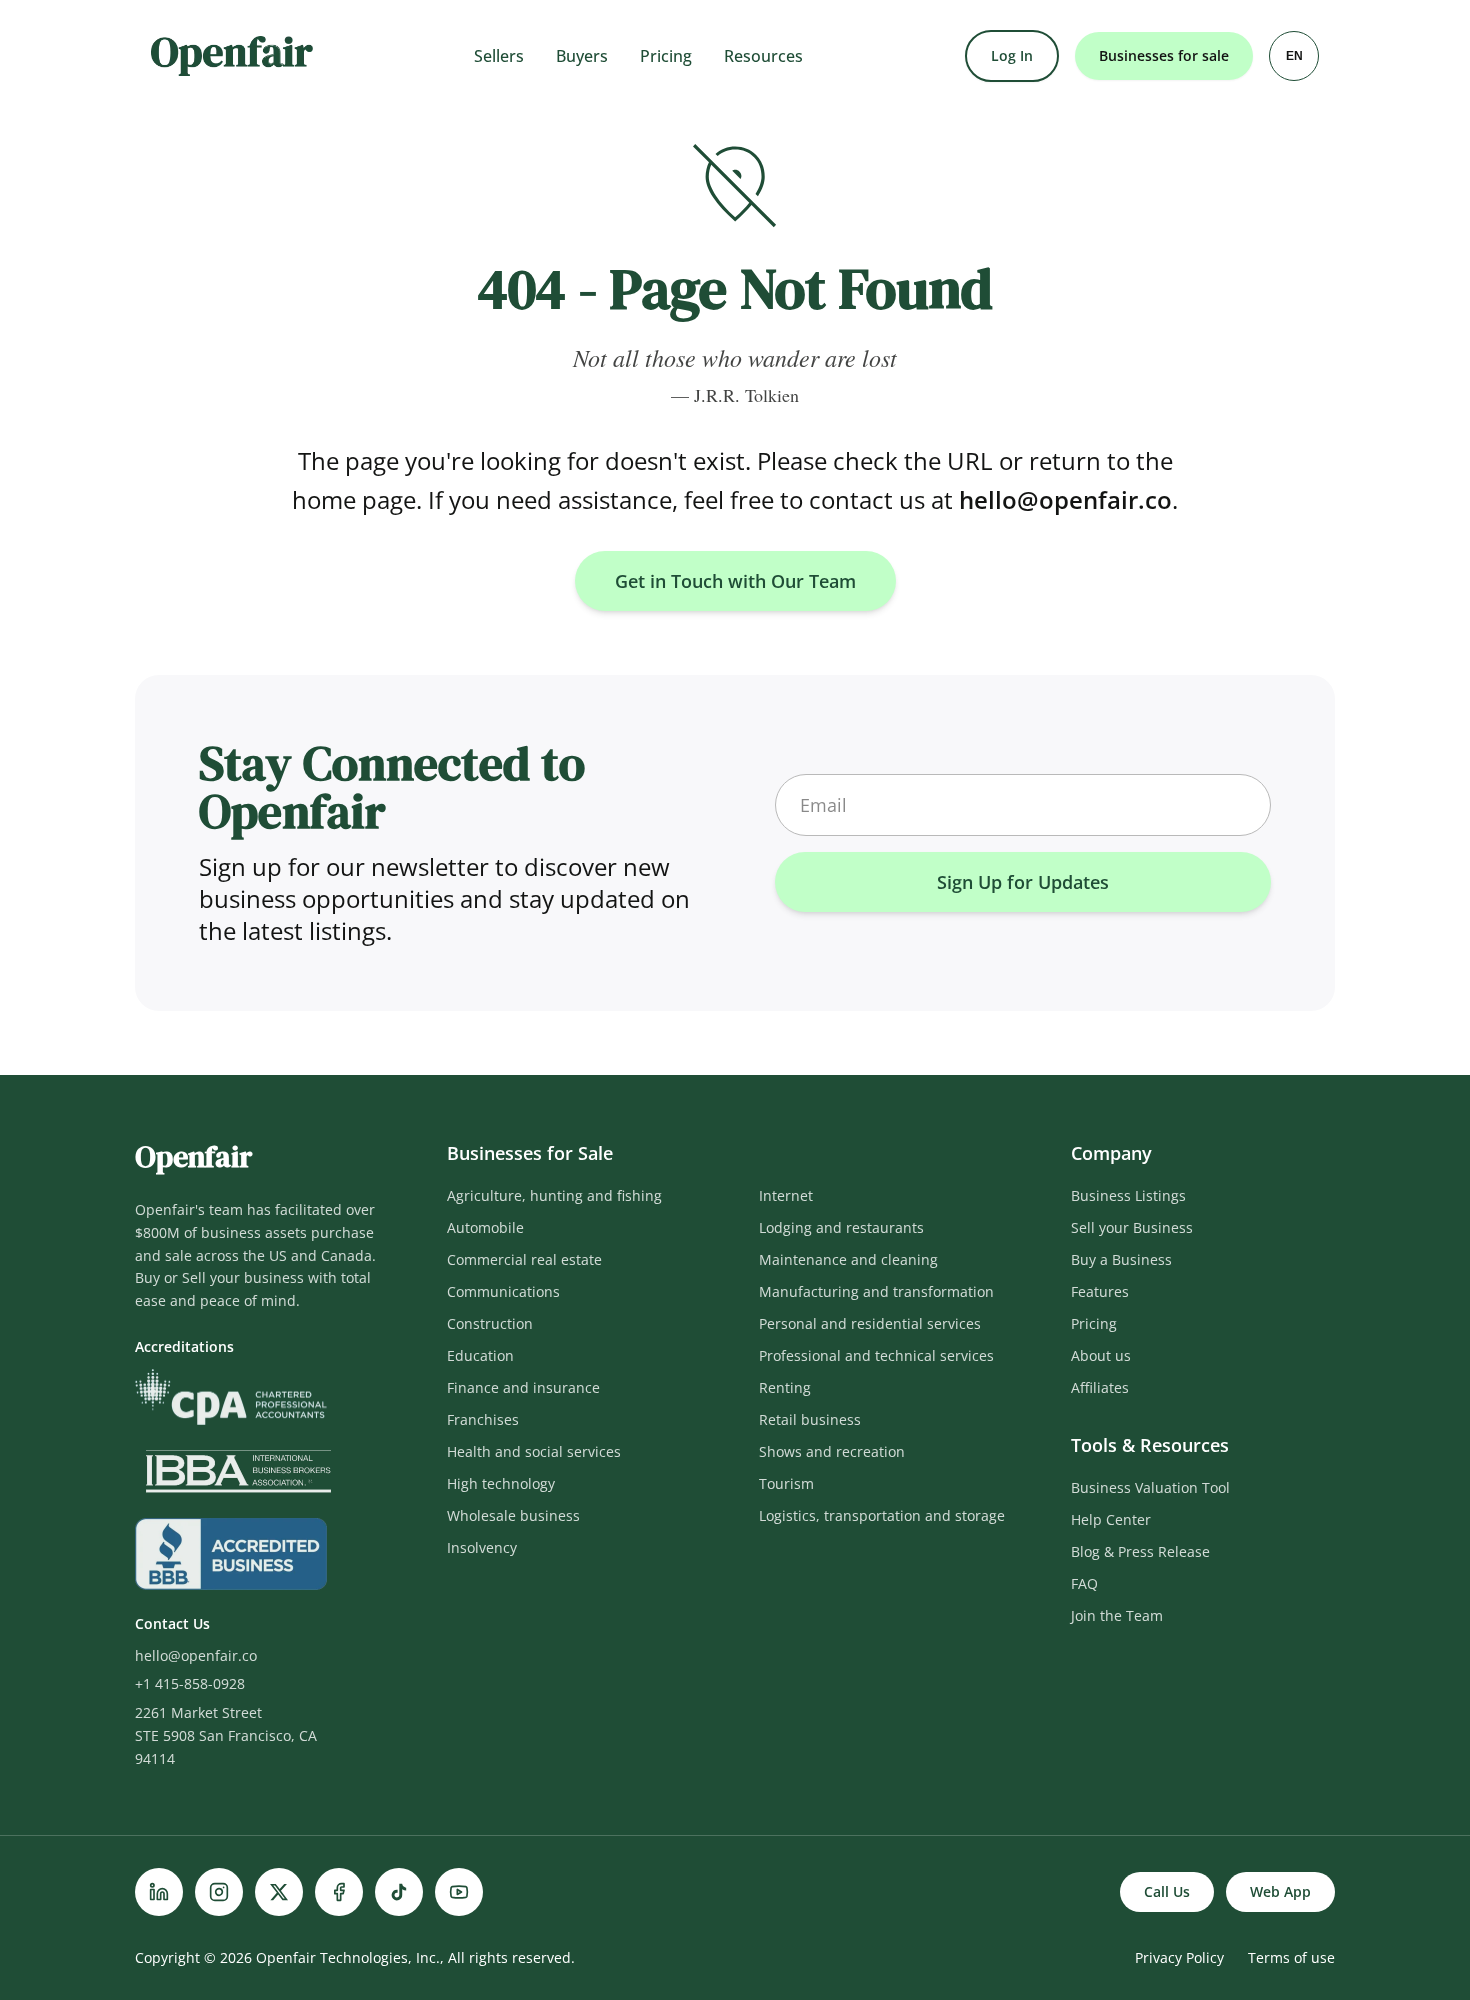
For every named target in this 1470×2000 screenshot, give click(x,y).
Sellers (499, 56)
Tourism (786, 1483)
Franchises (483, 1419)
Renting (785, 1387)
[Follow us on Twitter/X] (279, 1892)
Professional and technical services (876, 1355)
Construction (490, 1323)
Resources (763, 56)
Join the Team (1117, 1615)
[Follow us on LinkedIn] (159, 1892)
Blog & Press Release (1140, 1551)
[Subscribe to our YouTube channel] (459, 1892)
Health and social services (534, 1451)
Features (1100, 1291)
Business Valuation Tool (1150, 1487)
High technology (501, 1483)
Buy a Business (1121, 1259)
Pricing (666, 56)
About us (1101, 1355)
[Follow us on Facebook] (339, 1892)
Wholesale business (513, 1515)
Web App (1280, 1891)
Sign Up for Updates (1023, 882)
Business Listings (1128, 1195)
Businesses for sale (1164, 55)
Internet (786, 1195)
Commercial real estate (524, 1259)
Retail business (810, 1419)
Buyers (582, 56)
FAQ (1084, 1583)
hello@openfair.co (1065, 499)
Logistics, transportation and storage (882, 1515)
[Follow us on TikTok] (399, 1892)
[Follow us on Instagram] (219, 1892)
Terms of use (1291, 1957)
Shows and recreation (832, 1451)
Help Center (1111, 1519)
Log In (1012, 55)
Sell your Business (1132, 1227)
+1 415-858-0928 (190, 1683)
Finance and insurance (523, 1387)
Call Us (1167, 1891)
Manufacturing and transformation (876, 1291)
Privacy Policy (1179, 1957)
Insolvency (482, 1547)
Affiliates (1100, 1387)
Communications (503, 1291)
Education (480, 1355)
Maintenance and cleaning (848, 1259)
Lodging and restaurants (841, 1227)
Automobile (485, 1227)
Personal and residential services (870, 1323)
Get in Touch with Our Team (735, 581)
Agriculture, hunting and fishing (554, 1195)
